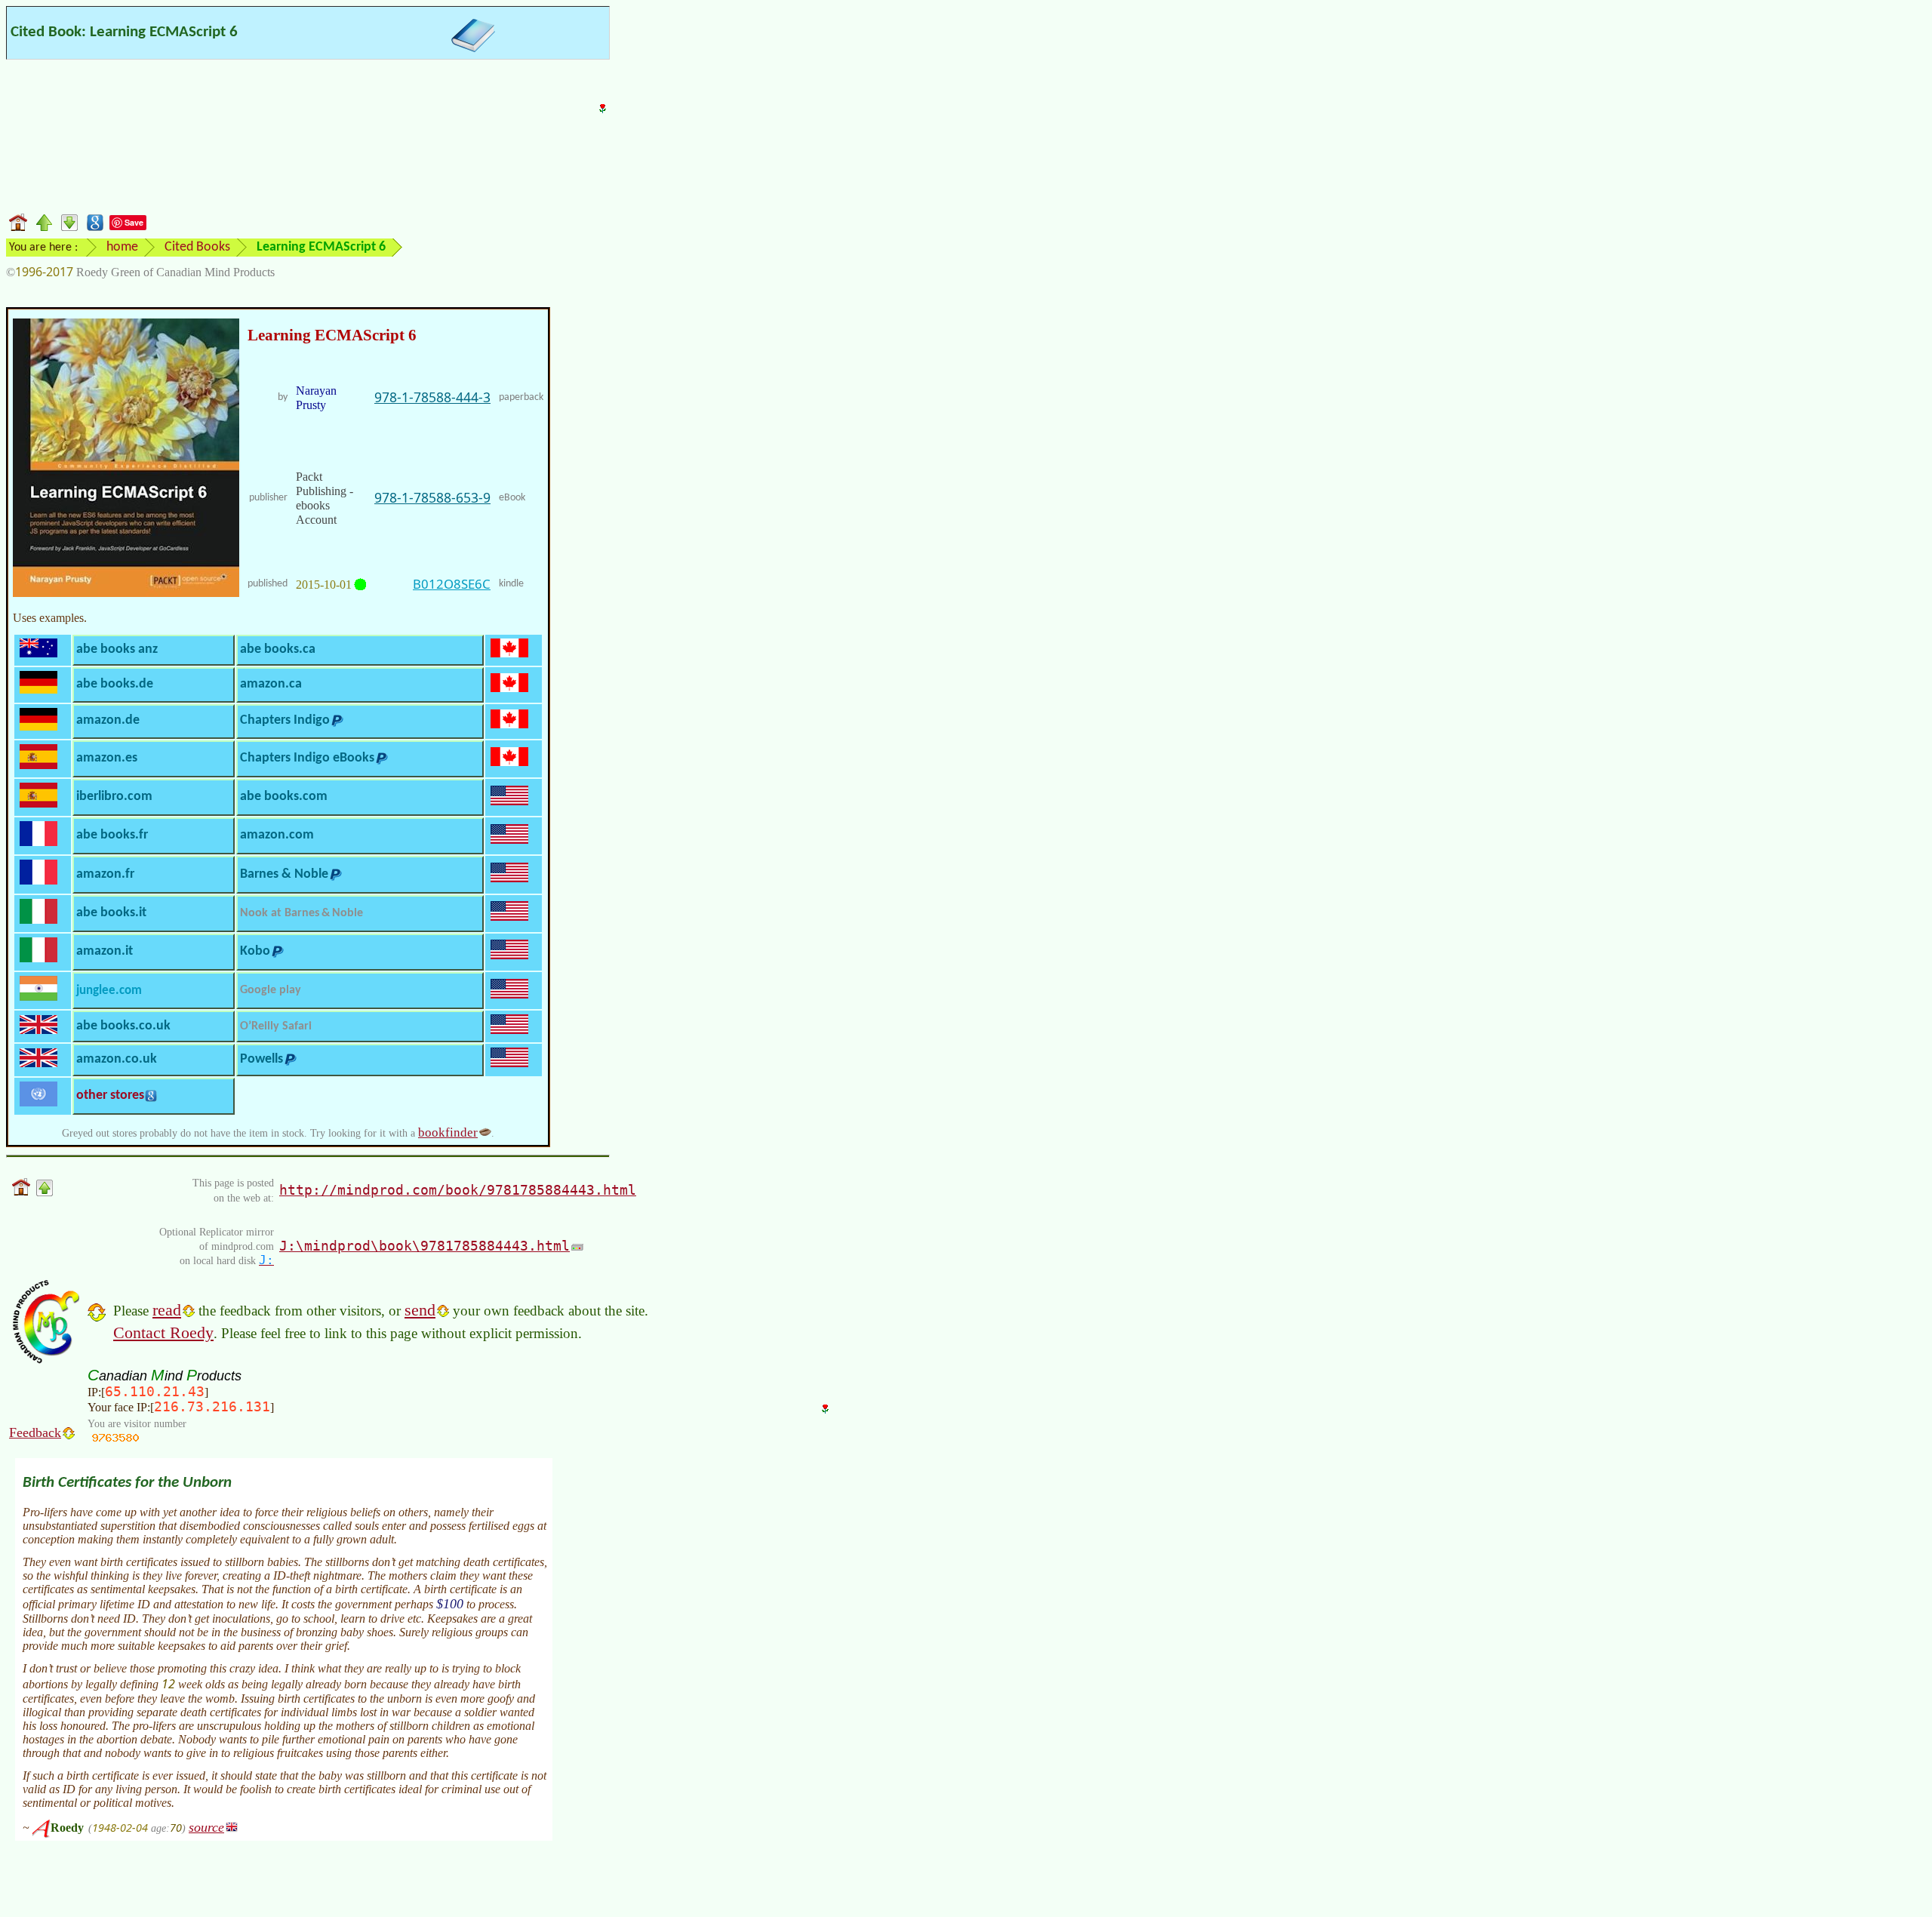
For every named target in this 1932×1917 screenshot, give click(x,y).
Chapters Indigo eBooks (307, 758)
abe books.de (115, 684)
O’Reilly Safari (276, 1026)
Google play (271, 990)
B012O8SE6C (452, 584)
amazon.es (107, 758)
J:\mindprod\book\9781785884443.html (425, 1246)
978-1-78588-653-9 (432, 497)
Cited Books (197, 247)
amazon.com (277, 835)
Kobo (255, 951)
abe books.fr (112, 835)
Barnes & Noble (284, 874)
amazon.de (108, 720)
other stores (110, 1095)
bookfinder (448, 1132)
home (122, 247)
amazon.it (105, 951)
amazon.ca (271, 684)
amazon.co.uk (117, 1059)
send (420, 1310)
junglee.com (109, 991)
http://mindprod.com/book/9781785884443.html (458, 1190)
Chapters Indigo (285, 720)
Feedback (35, 1432)
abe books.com (284, 797)
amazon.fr (105, 874)
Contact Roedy (163, 1332)
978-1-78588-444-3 (432, 397)
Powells (261, 1059)
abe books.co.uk (123, 1026)
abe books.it (111, 913)
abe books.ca (278, 649)
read (167, 1310)
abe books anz (117, 649)
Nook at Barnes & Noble (301, 913)
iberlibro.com (114, 797)
